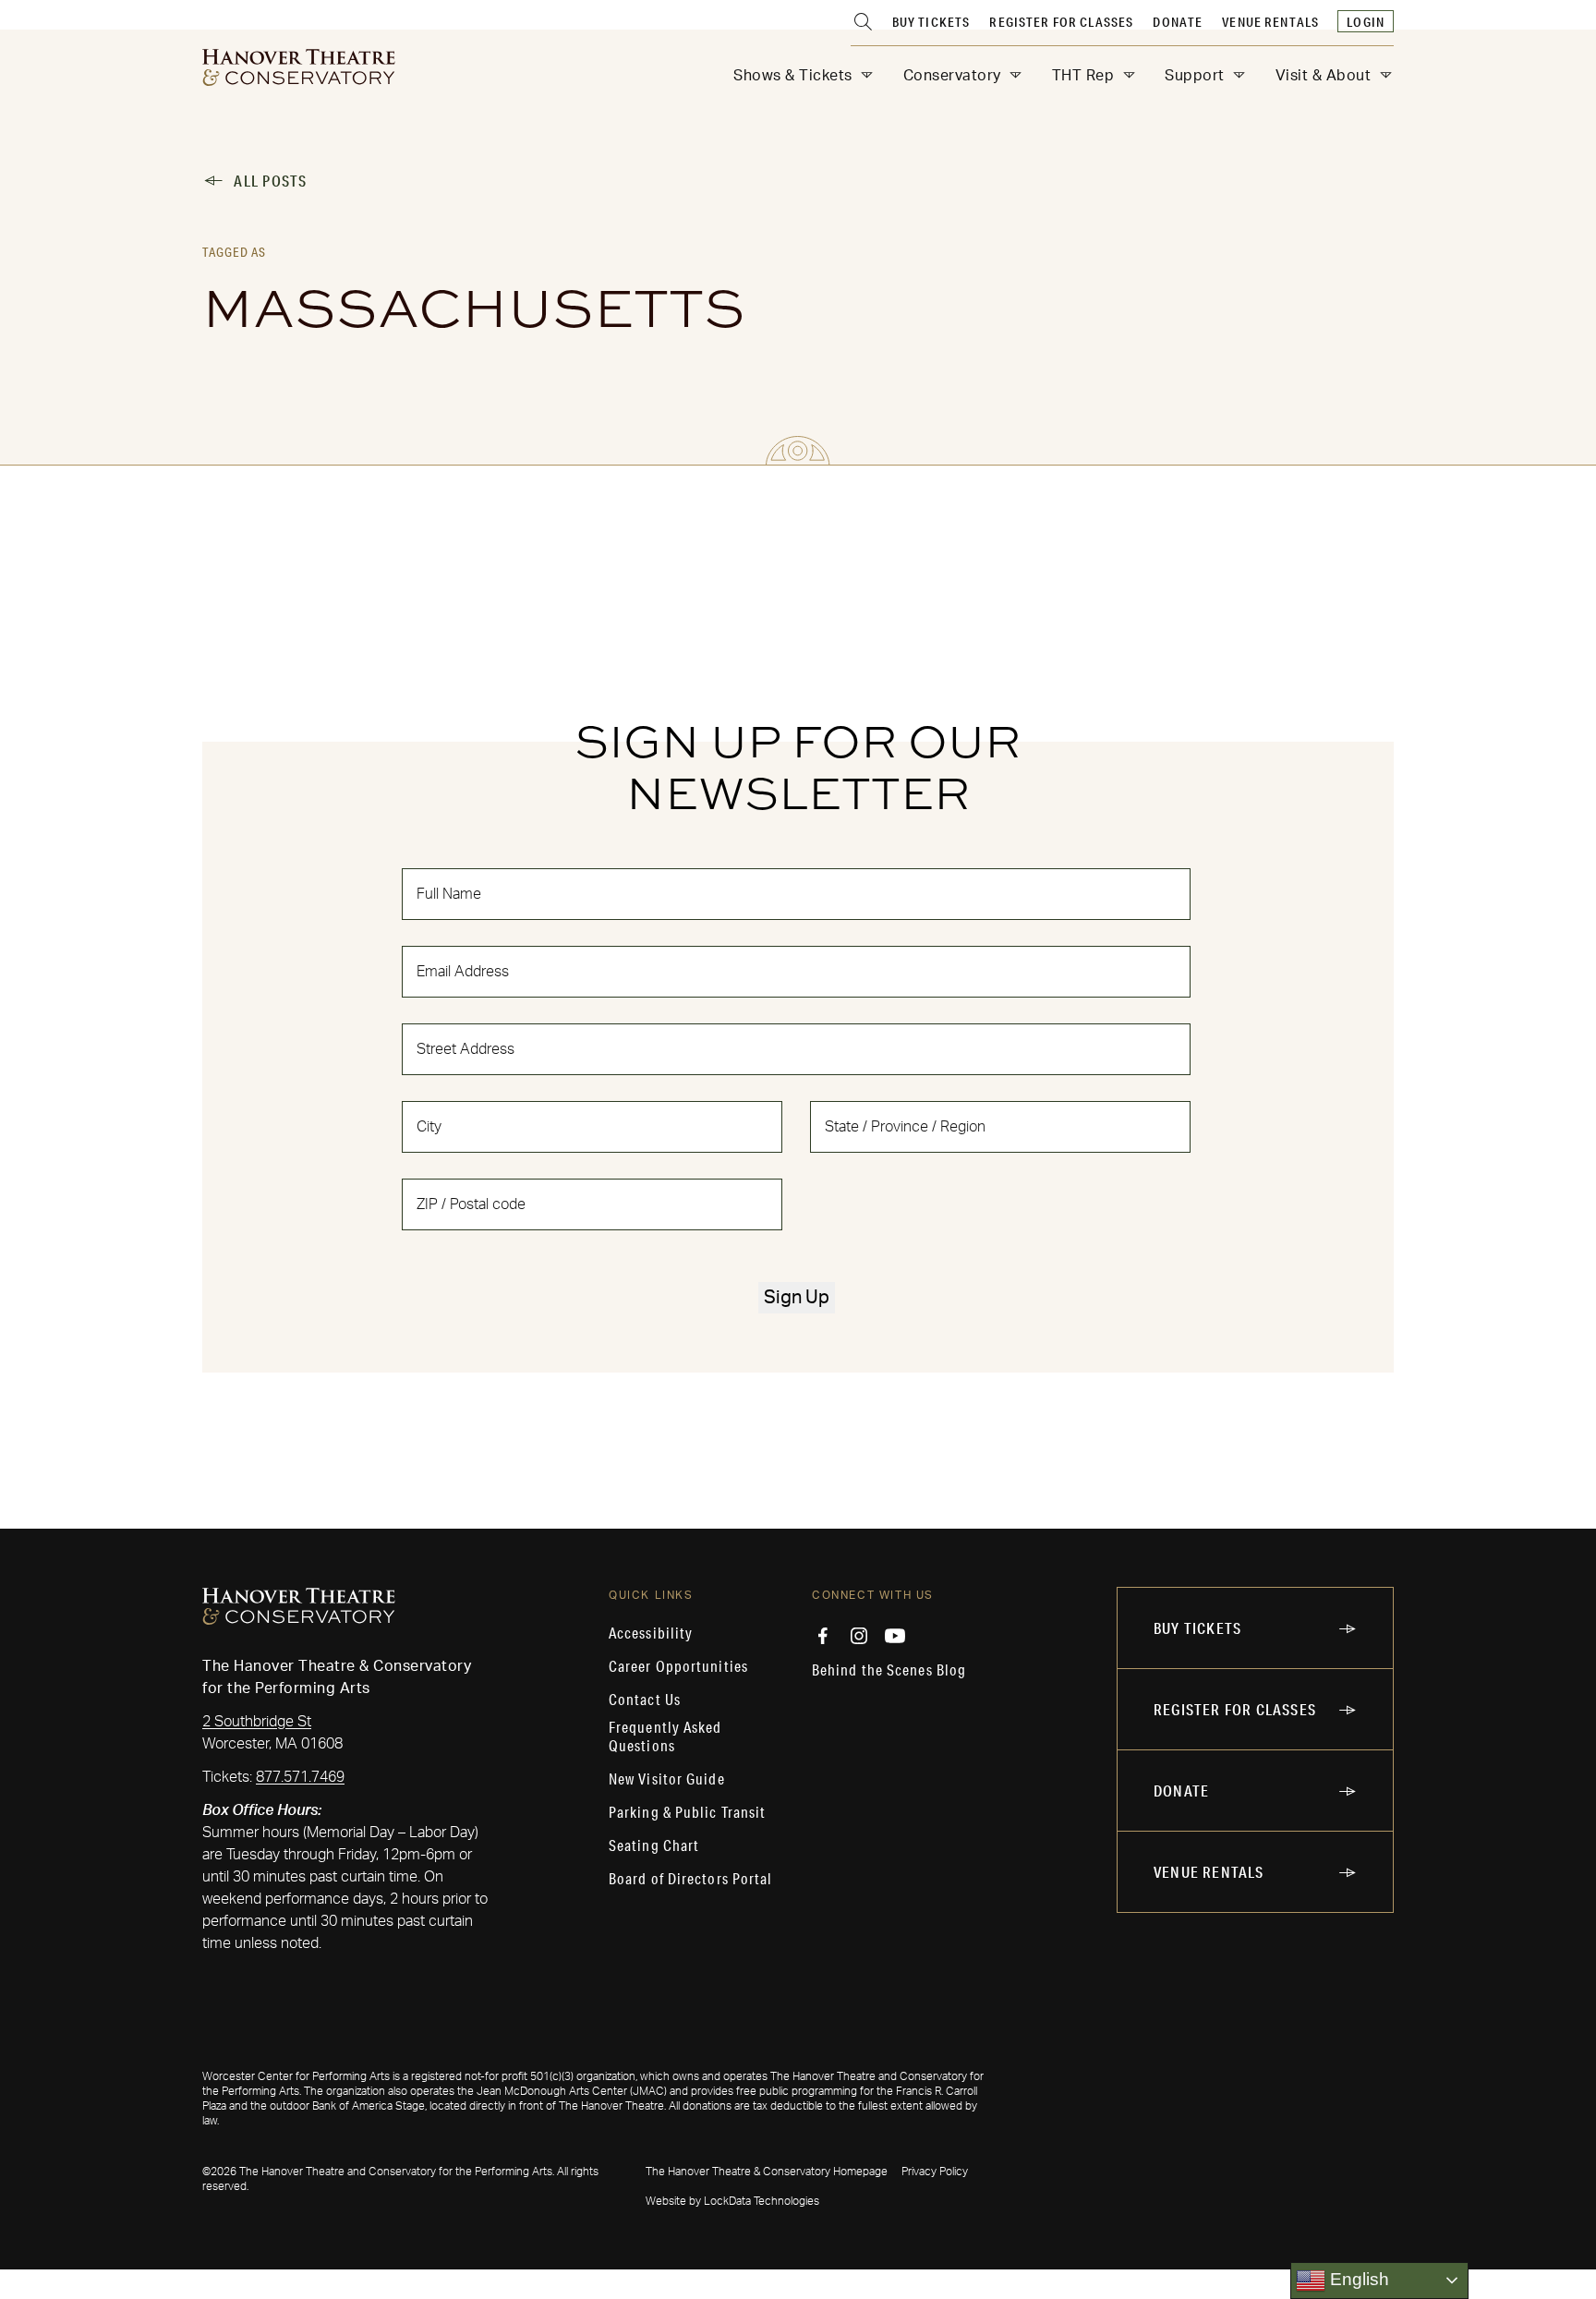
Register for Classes (1061, 22)
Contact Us (645, 1700)
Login (1366, 22)
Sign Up (797, 1298)
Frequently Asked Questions (665, 1736)
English (1357, 2279)
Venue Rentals (1270, 22)
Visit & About (1324, 76)
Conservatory (952, 76)
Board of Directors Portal (691, 1879)
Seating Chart (654, 1845)
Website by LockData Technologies (732, 2201)
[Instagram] (859, 1636)
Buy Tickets (931, 22)
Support (1195, 76)
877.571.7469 (300, 1777)
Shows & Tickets (793, 76)
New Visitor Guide (667, 1779)
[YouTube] (895, 1636)
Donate (1178, 22)
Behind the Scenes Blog (889, 1670)
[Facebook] (823, 1636)
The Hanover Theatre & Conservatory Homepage (767, 2172)
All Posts (270, 181)
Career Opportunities (678, 1666)
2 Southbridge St (257, 1722)
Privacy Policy (935, 2172)
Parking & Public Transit (687, 1812)
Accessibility (651, 1633)
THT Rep (1083, 76)
